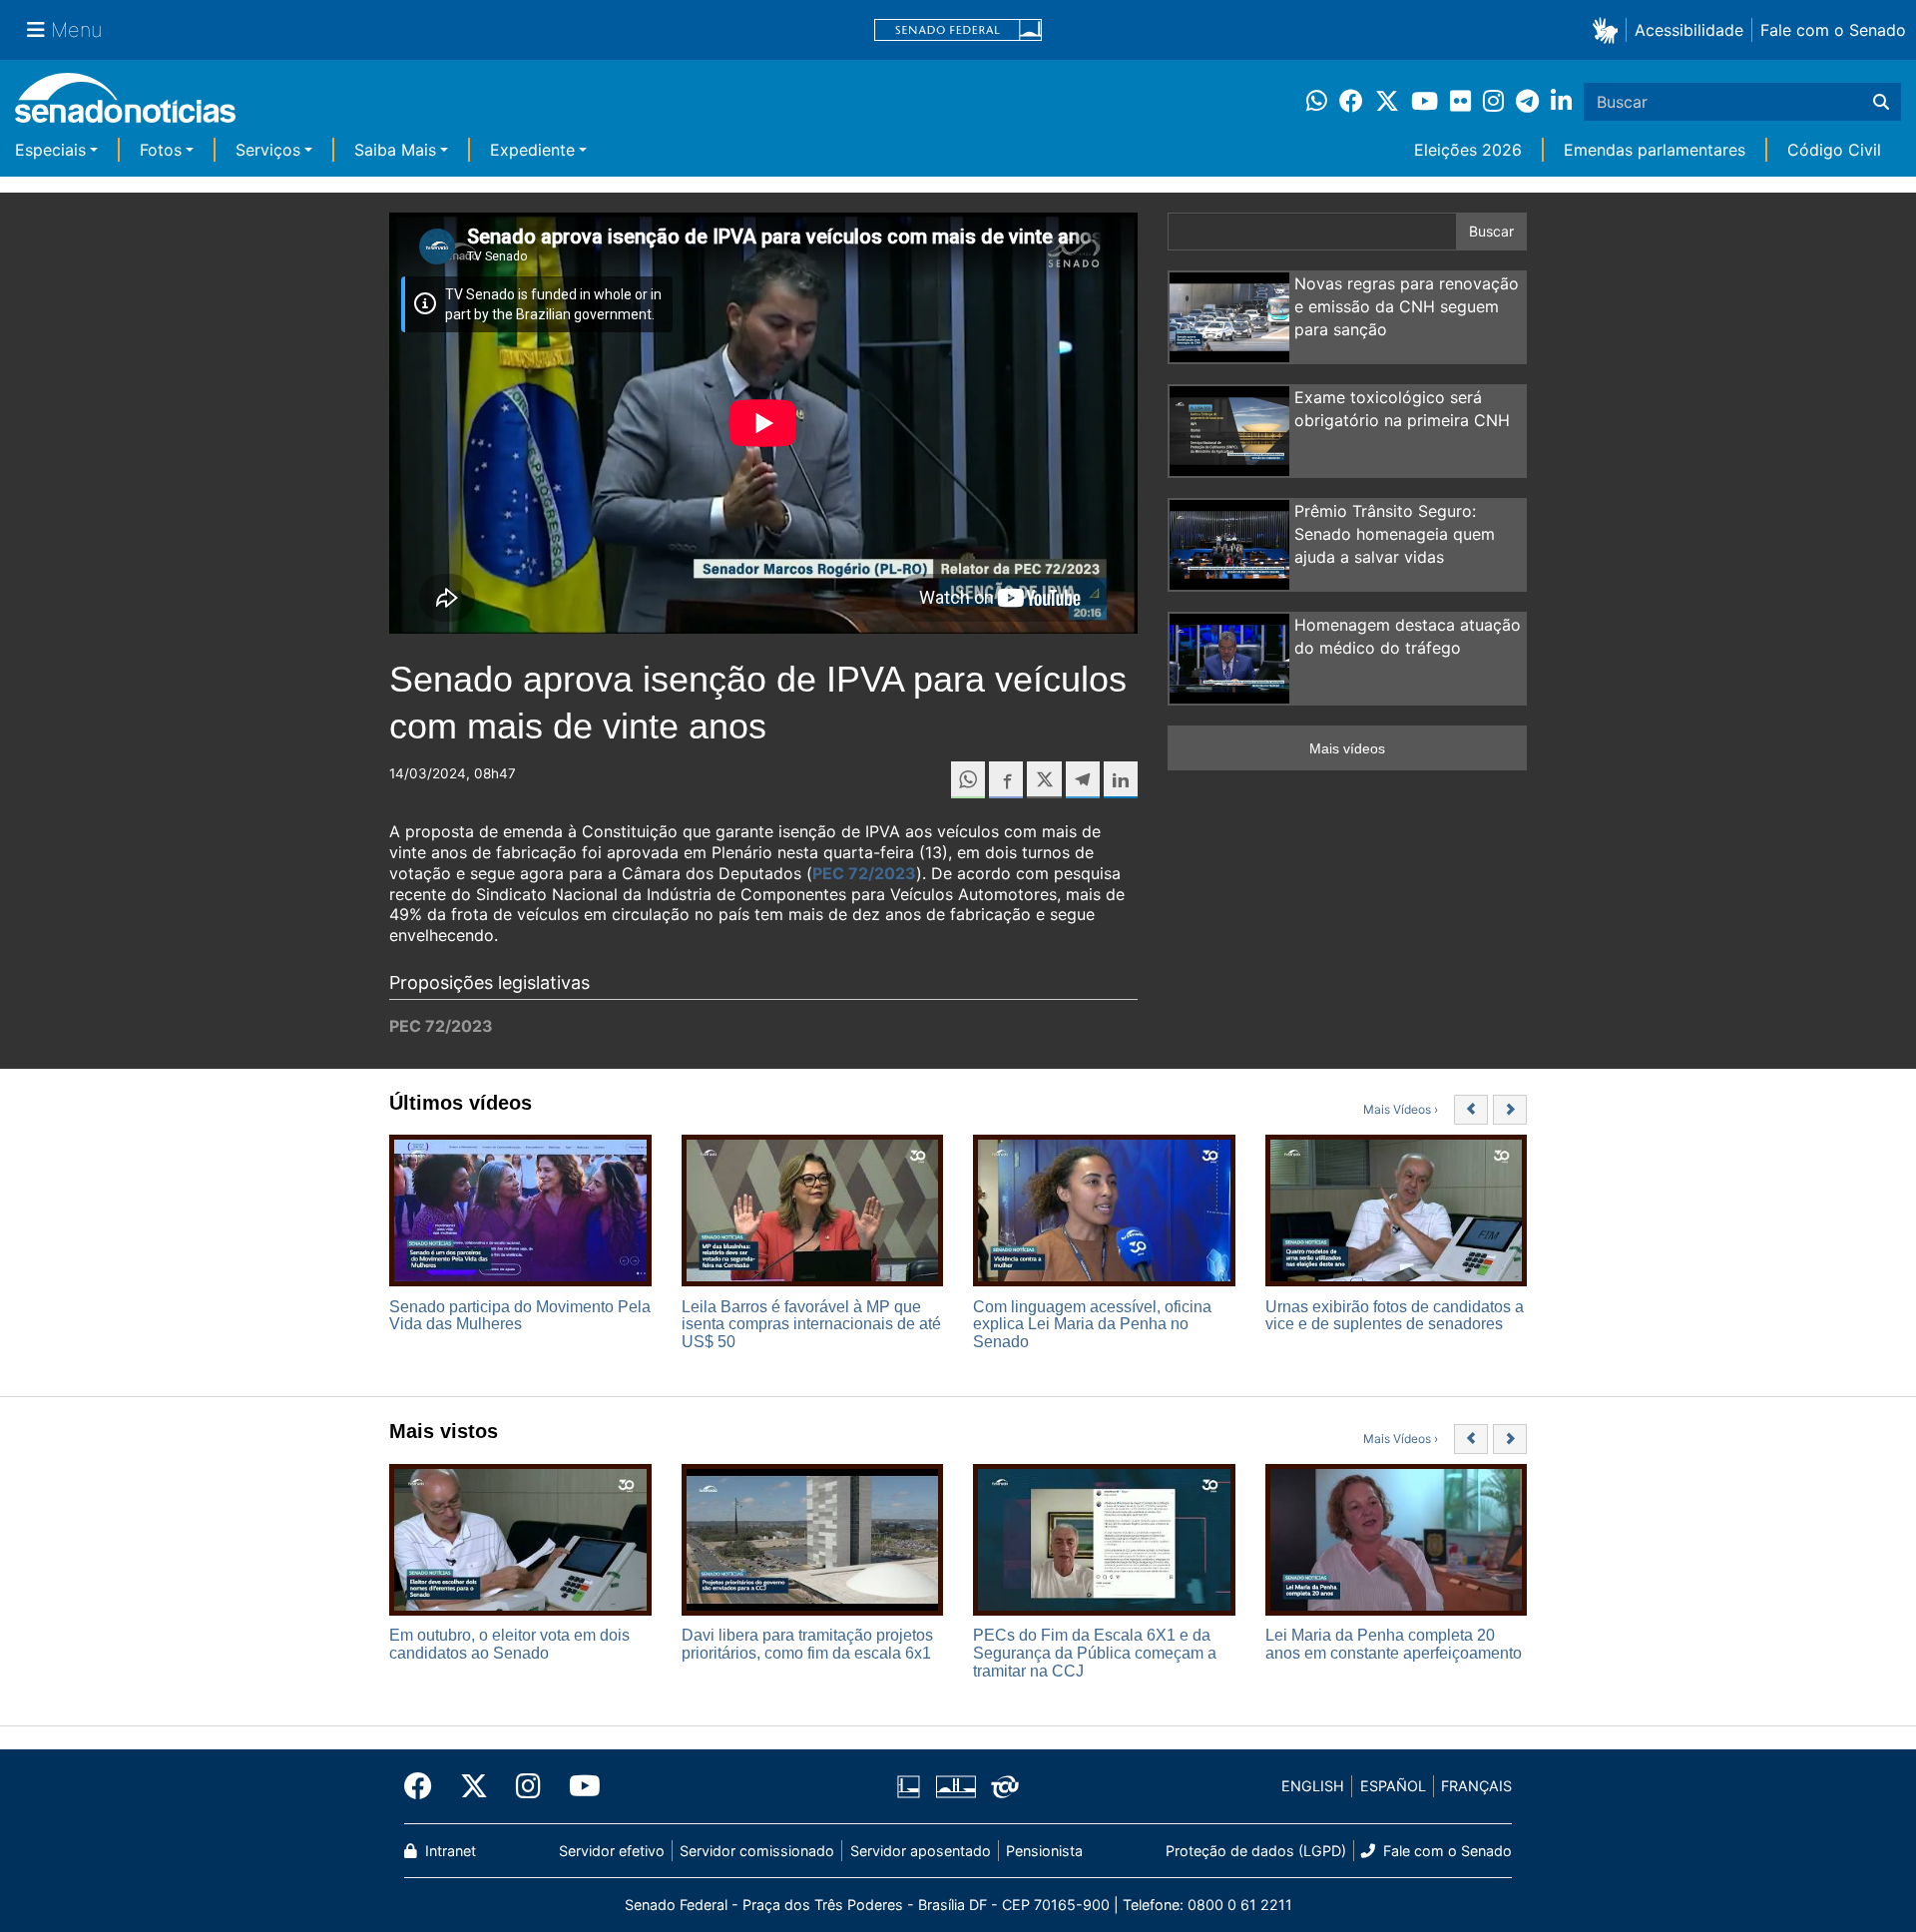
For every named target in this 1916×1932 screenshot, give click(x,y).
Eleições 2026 (1468, 150)
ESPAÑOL (1393, 1786)
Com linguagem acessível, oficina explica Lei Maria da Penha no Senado (1092, 1324)
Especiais (50, 150)
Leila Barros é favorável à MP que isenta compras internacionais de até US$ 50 (811, 1324)
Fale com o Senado (1833, 30)
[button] (1609, 29)
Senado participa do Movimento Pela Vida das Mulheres (520, 1316)
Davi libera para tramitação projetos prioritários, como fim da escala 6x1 (807, 1644)
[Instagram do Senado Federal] (528, 1786)
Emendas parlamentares (1655, 150)
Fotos (161, 150)
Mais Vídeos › (1401, 1109)
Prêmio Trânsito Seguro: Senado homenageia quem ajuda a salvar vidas (1395, 534)
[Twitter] (474, 1786)
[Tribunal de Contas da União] (1005, 1785)
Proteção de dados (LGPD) (1256, 1851)
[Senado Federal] (958, 30)
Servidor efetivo (612, 1851)
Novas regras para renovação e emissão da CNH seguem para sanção (1407, 306)
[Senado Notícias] (125, 105)
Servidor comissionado (757, 1851)
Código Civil (1834, 150)
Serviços (268, 150)
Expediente (532, 150)
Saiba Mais (395, 150)
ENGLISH (1313, 1786)
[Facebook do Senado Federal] (425, 1786)
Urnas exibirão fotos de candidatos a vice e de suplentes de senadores (1395, 1316)
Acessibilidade (1689, 30)
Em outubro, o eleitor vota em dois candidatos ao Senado (509, 1644)
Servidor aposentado (921, 1851)
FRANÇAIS (1476, 1786)
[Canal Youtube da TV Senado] (578, 1786)
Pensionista (1044, 1851)
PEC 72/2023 (864, 873)
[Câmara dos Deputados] (909, 1785)
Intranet (449, 1851)
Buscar (1491, 231)
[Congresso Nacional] (956, 1785)
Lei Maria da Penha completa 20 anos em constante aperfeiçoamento (1394, 1644)
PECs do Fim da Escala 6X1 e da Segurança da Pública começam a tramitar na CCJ (1095, 1653)
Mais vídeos (1347, 748)
